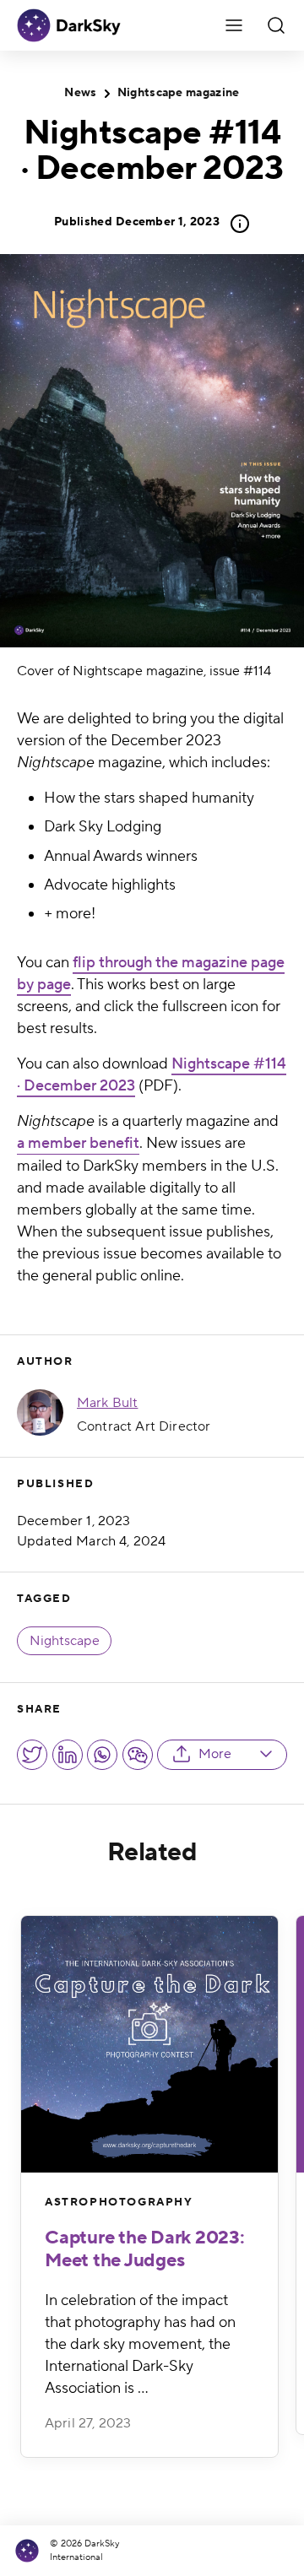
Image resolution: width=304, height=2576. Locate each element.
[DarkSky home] (30, 2551)
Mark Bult (107, 1403)
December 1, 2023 (137, 222)
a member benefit (78, 1143)
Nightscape (65, 1641)
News (80, 93)
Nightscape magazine (179, 93)
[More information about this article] (235, 224)
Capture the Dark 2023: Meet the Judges (145, 2249)
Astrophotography (119, 2202)
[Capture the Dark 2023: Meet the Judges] (149, 2044)
